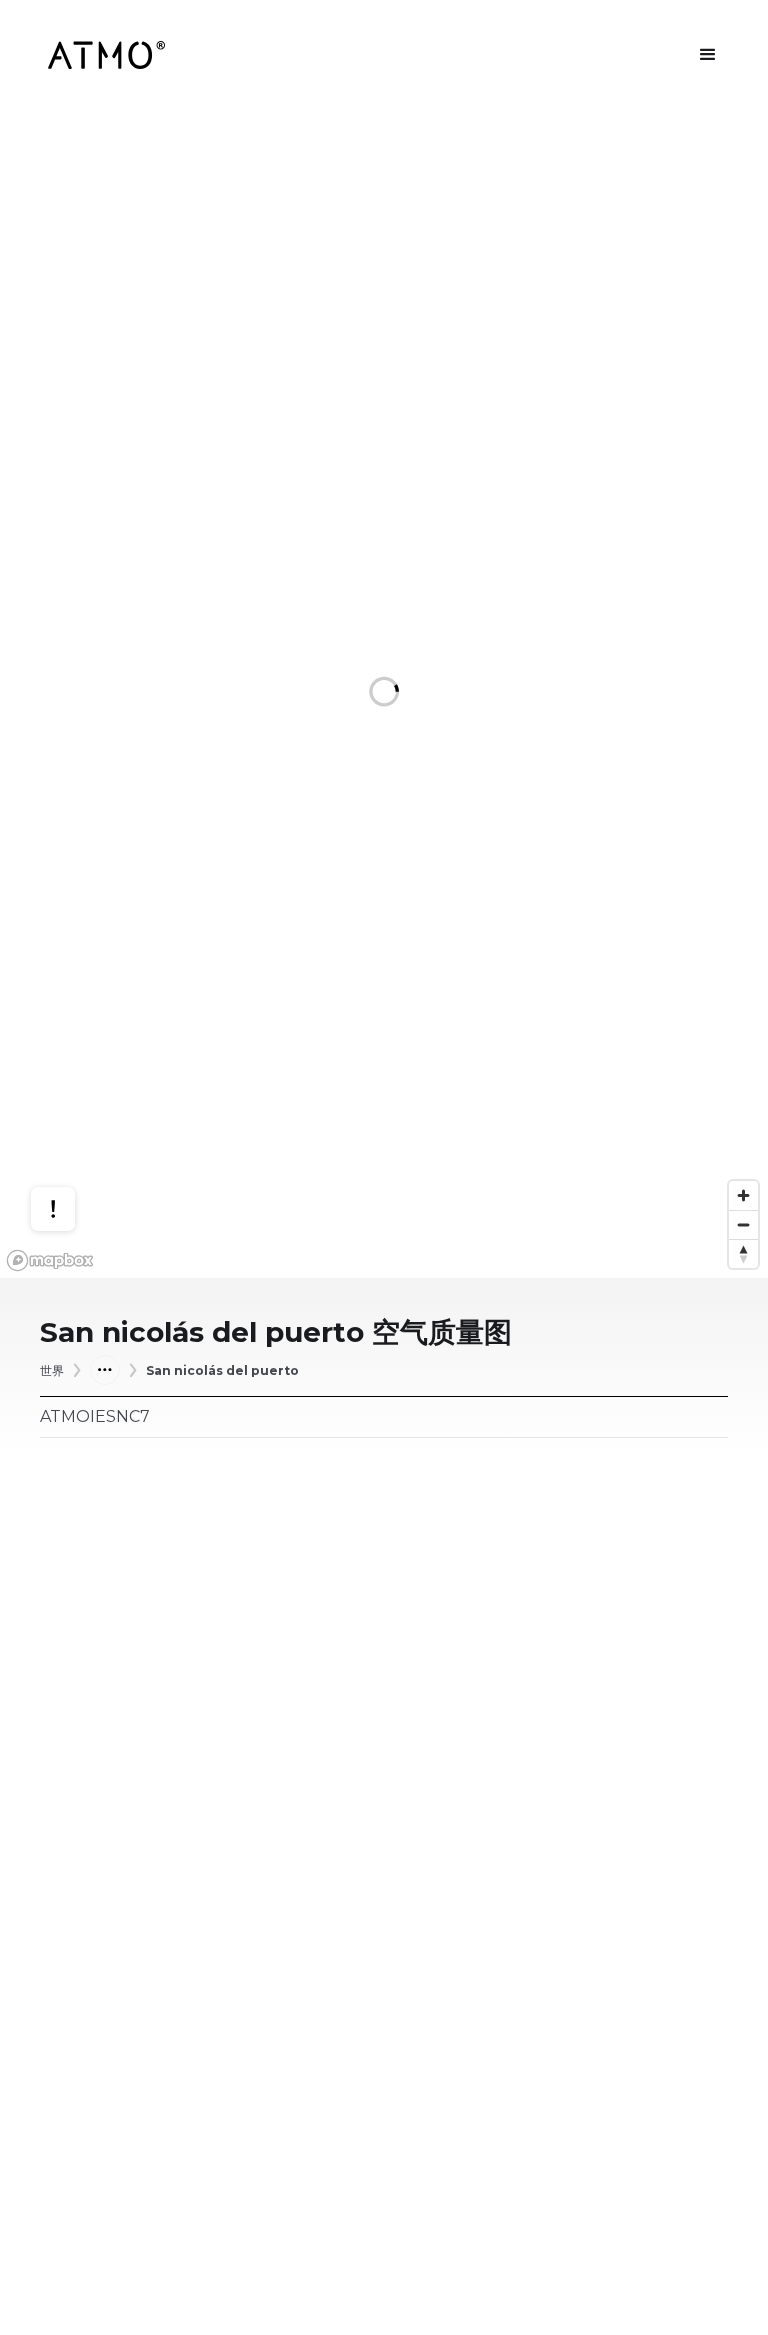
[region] (384, 694)
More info (72, 1123)
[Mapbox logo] (50, 1260)
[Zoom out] (743, 1224)
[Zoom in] (743, 1195)
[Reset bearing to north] (743, 1253)
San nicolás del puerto (222, 1370)
